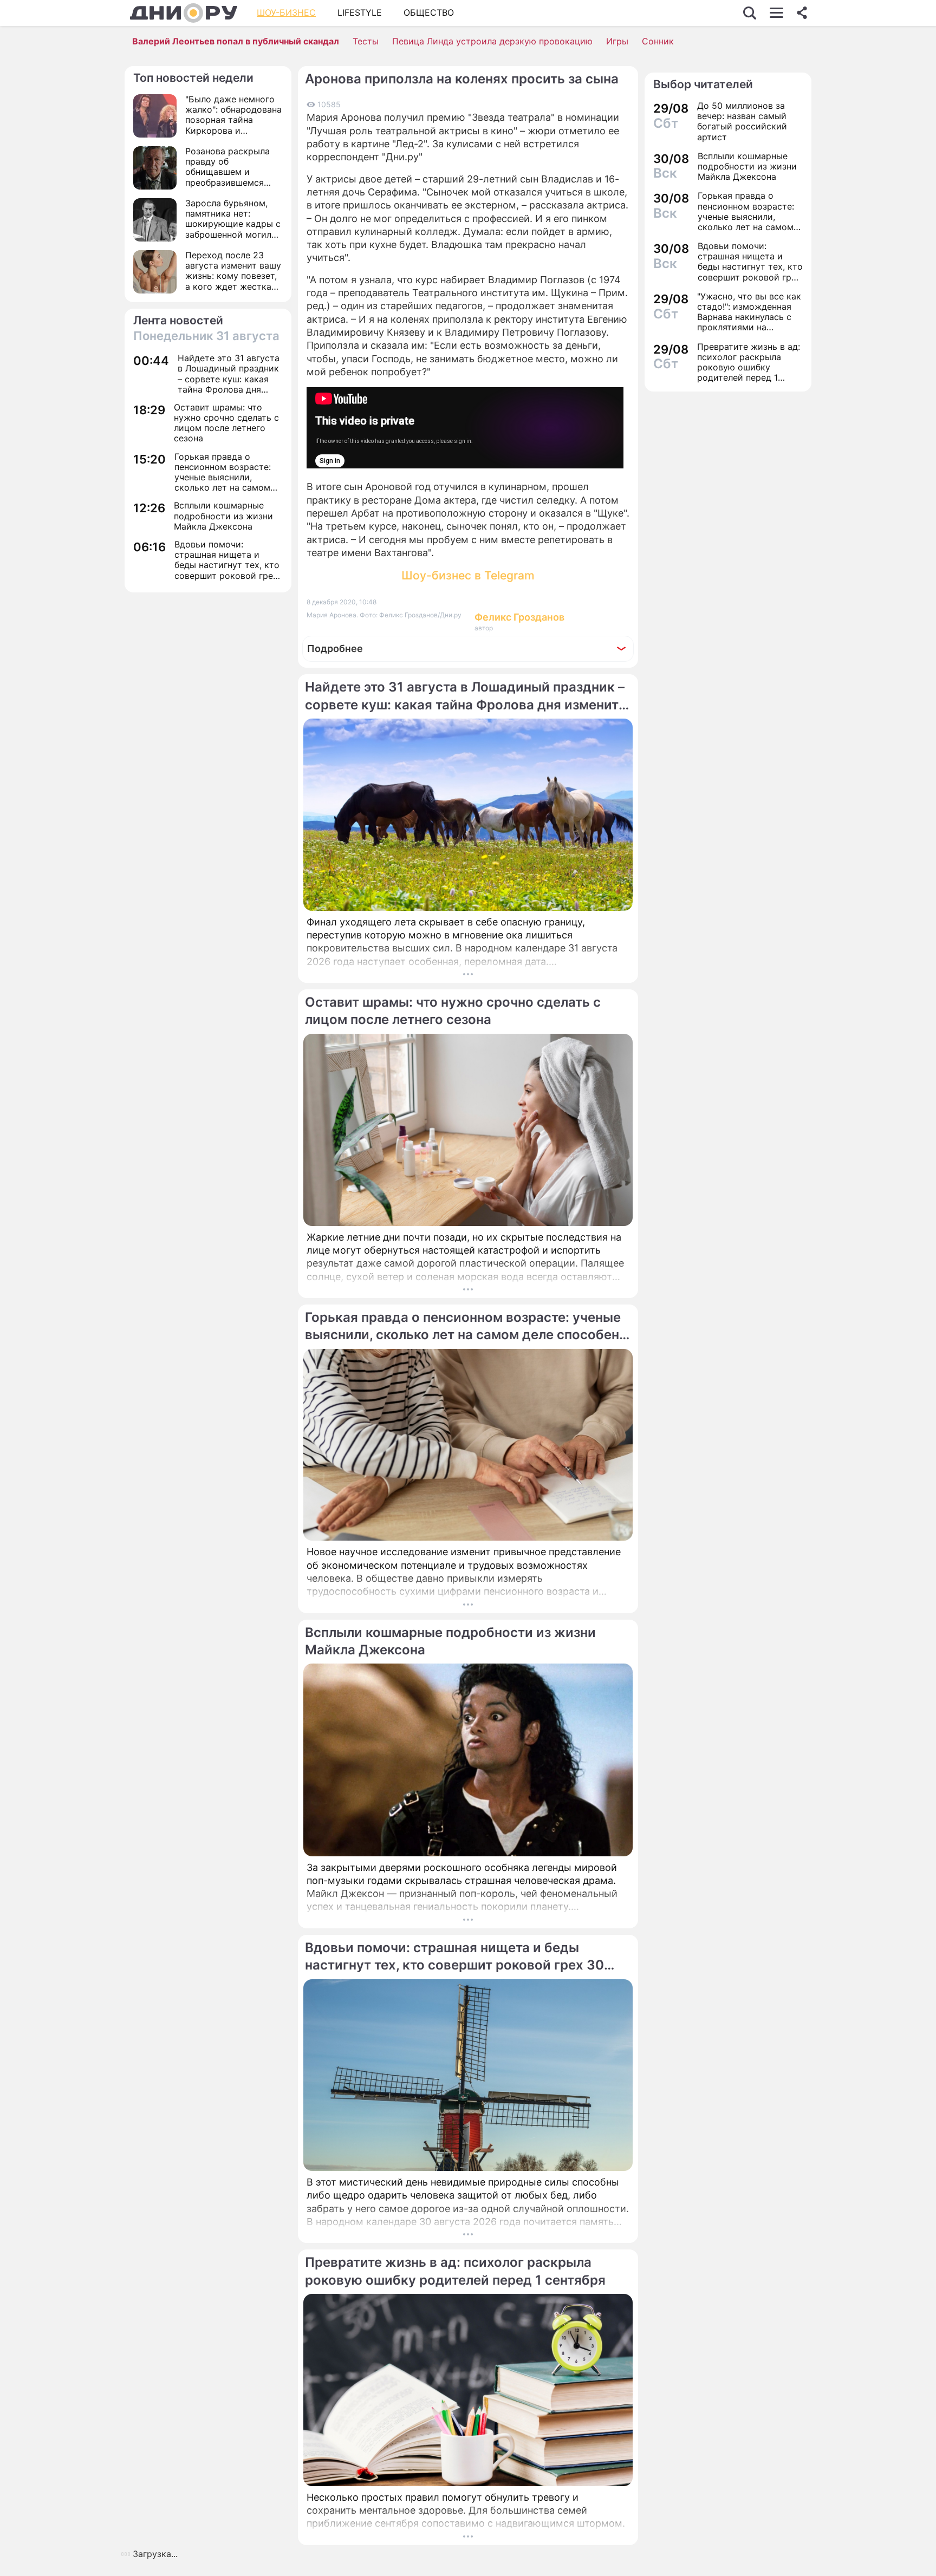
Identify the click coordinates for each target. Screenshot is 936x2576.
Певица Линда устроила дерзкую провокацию (492, 41)
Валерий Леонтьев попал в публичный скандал (236, 41)
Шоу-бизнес (286, 12)
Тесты (366, 41)
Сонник (658, 41)
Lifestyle (360, 12)
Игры (617, 41)
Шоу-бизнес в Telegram (468, 575)
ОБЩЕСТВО (429, 12)
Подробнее (335, 648)
